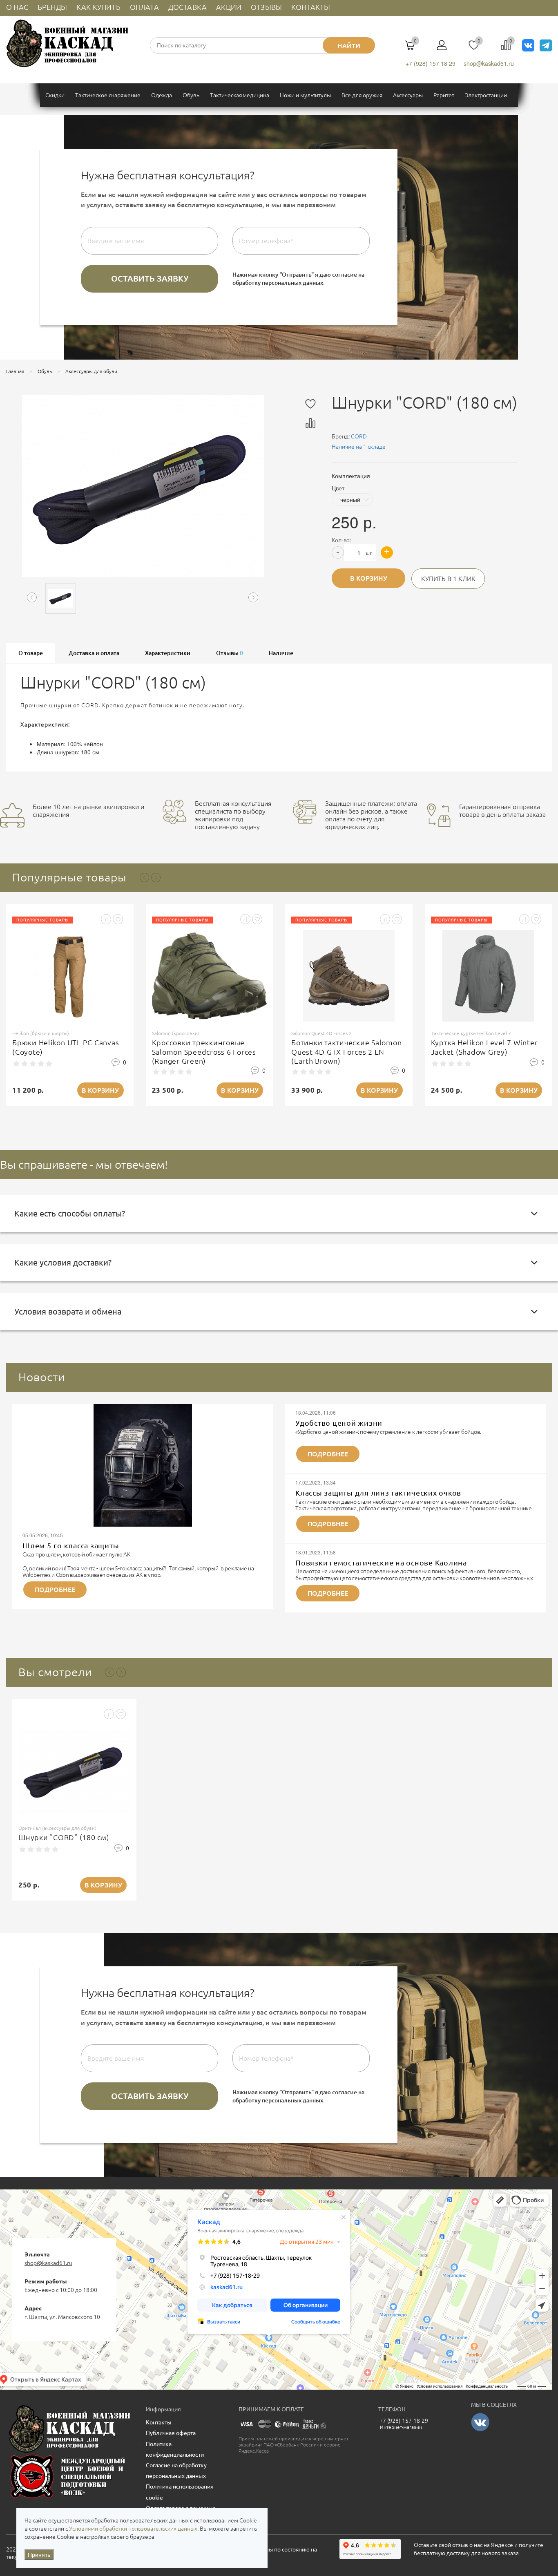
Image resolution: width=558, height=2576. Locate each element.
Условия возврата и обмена (68, 1311)
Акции (229, 7)
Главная (15, 371)
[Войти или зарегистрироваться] (442, 48)
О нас (17, 7)
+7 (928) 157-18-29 (404, 2421)
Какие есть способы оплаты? (70, 1213)
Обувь (45, 371)
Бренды (52, 7)
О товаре (31, 653)
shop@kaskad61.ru (489, 63)
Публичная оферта (171, 2433)
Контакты (311, 7)
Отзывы (266, 7)
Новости (42, 1377)
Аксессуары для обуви (91, 371)
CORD (359, 436)
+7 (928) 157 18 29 (431, 63)
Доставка (187, 7)
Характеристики (168, 653)
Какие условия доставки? (63, 1262)
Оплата (144, 7)
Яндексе (502, 2545)
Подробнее (55, 1590)
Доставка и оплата (94, 653)
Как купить (98, 7)
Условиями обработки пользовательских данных (133, 2529)
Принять (39, 2554)
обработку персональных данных (278, 283)
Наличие (281, 653)
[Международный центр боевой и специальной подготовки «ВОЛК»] (70, 2477)
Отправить (150, 279)
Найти (349, 46)
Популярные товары (69, 877)
